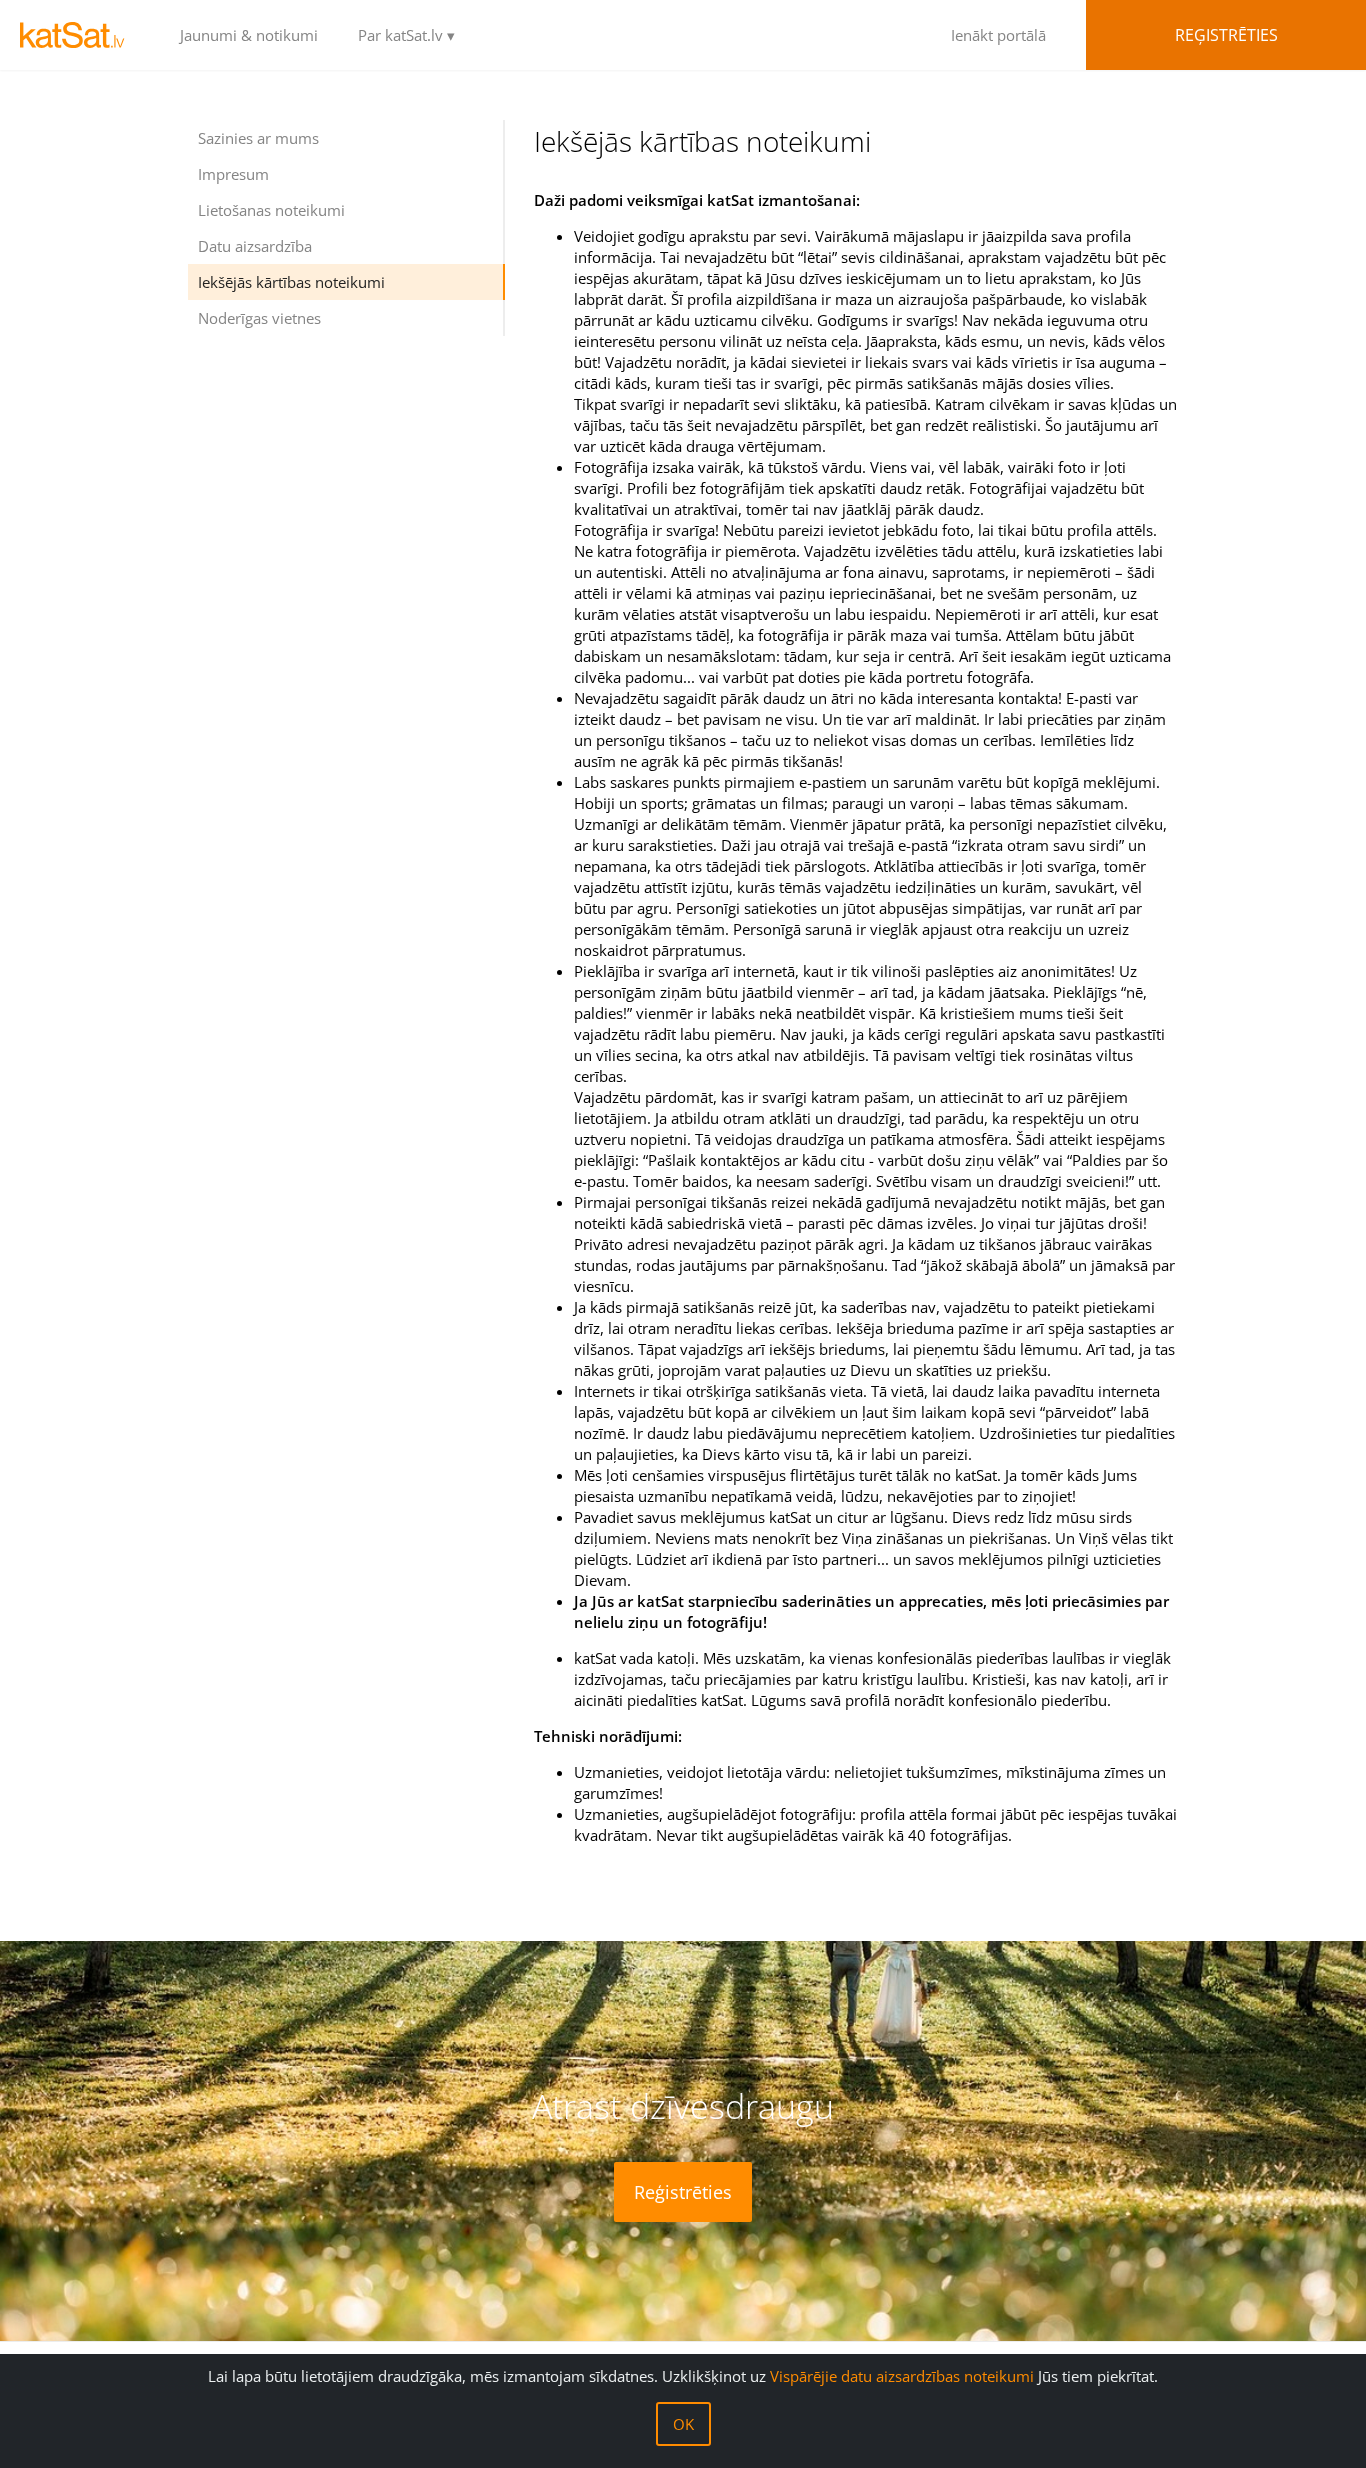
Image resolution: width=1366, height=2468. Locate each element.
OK (683, 2424)
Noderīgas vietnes (259, 318)
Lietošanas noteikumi (271, 210)
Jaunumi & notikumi (249, 35)
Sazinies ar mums (258, 138)
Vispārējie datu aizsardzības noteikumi (902, 2376)
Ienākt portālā (998, 35)
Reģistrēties (1226, 35)
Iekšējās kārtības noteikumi (291, 282)
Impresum (233, 174)
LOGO (80, 35)
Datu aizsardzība (255, 246)
